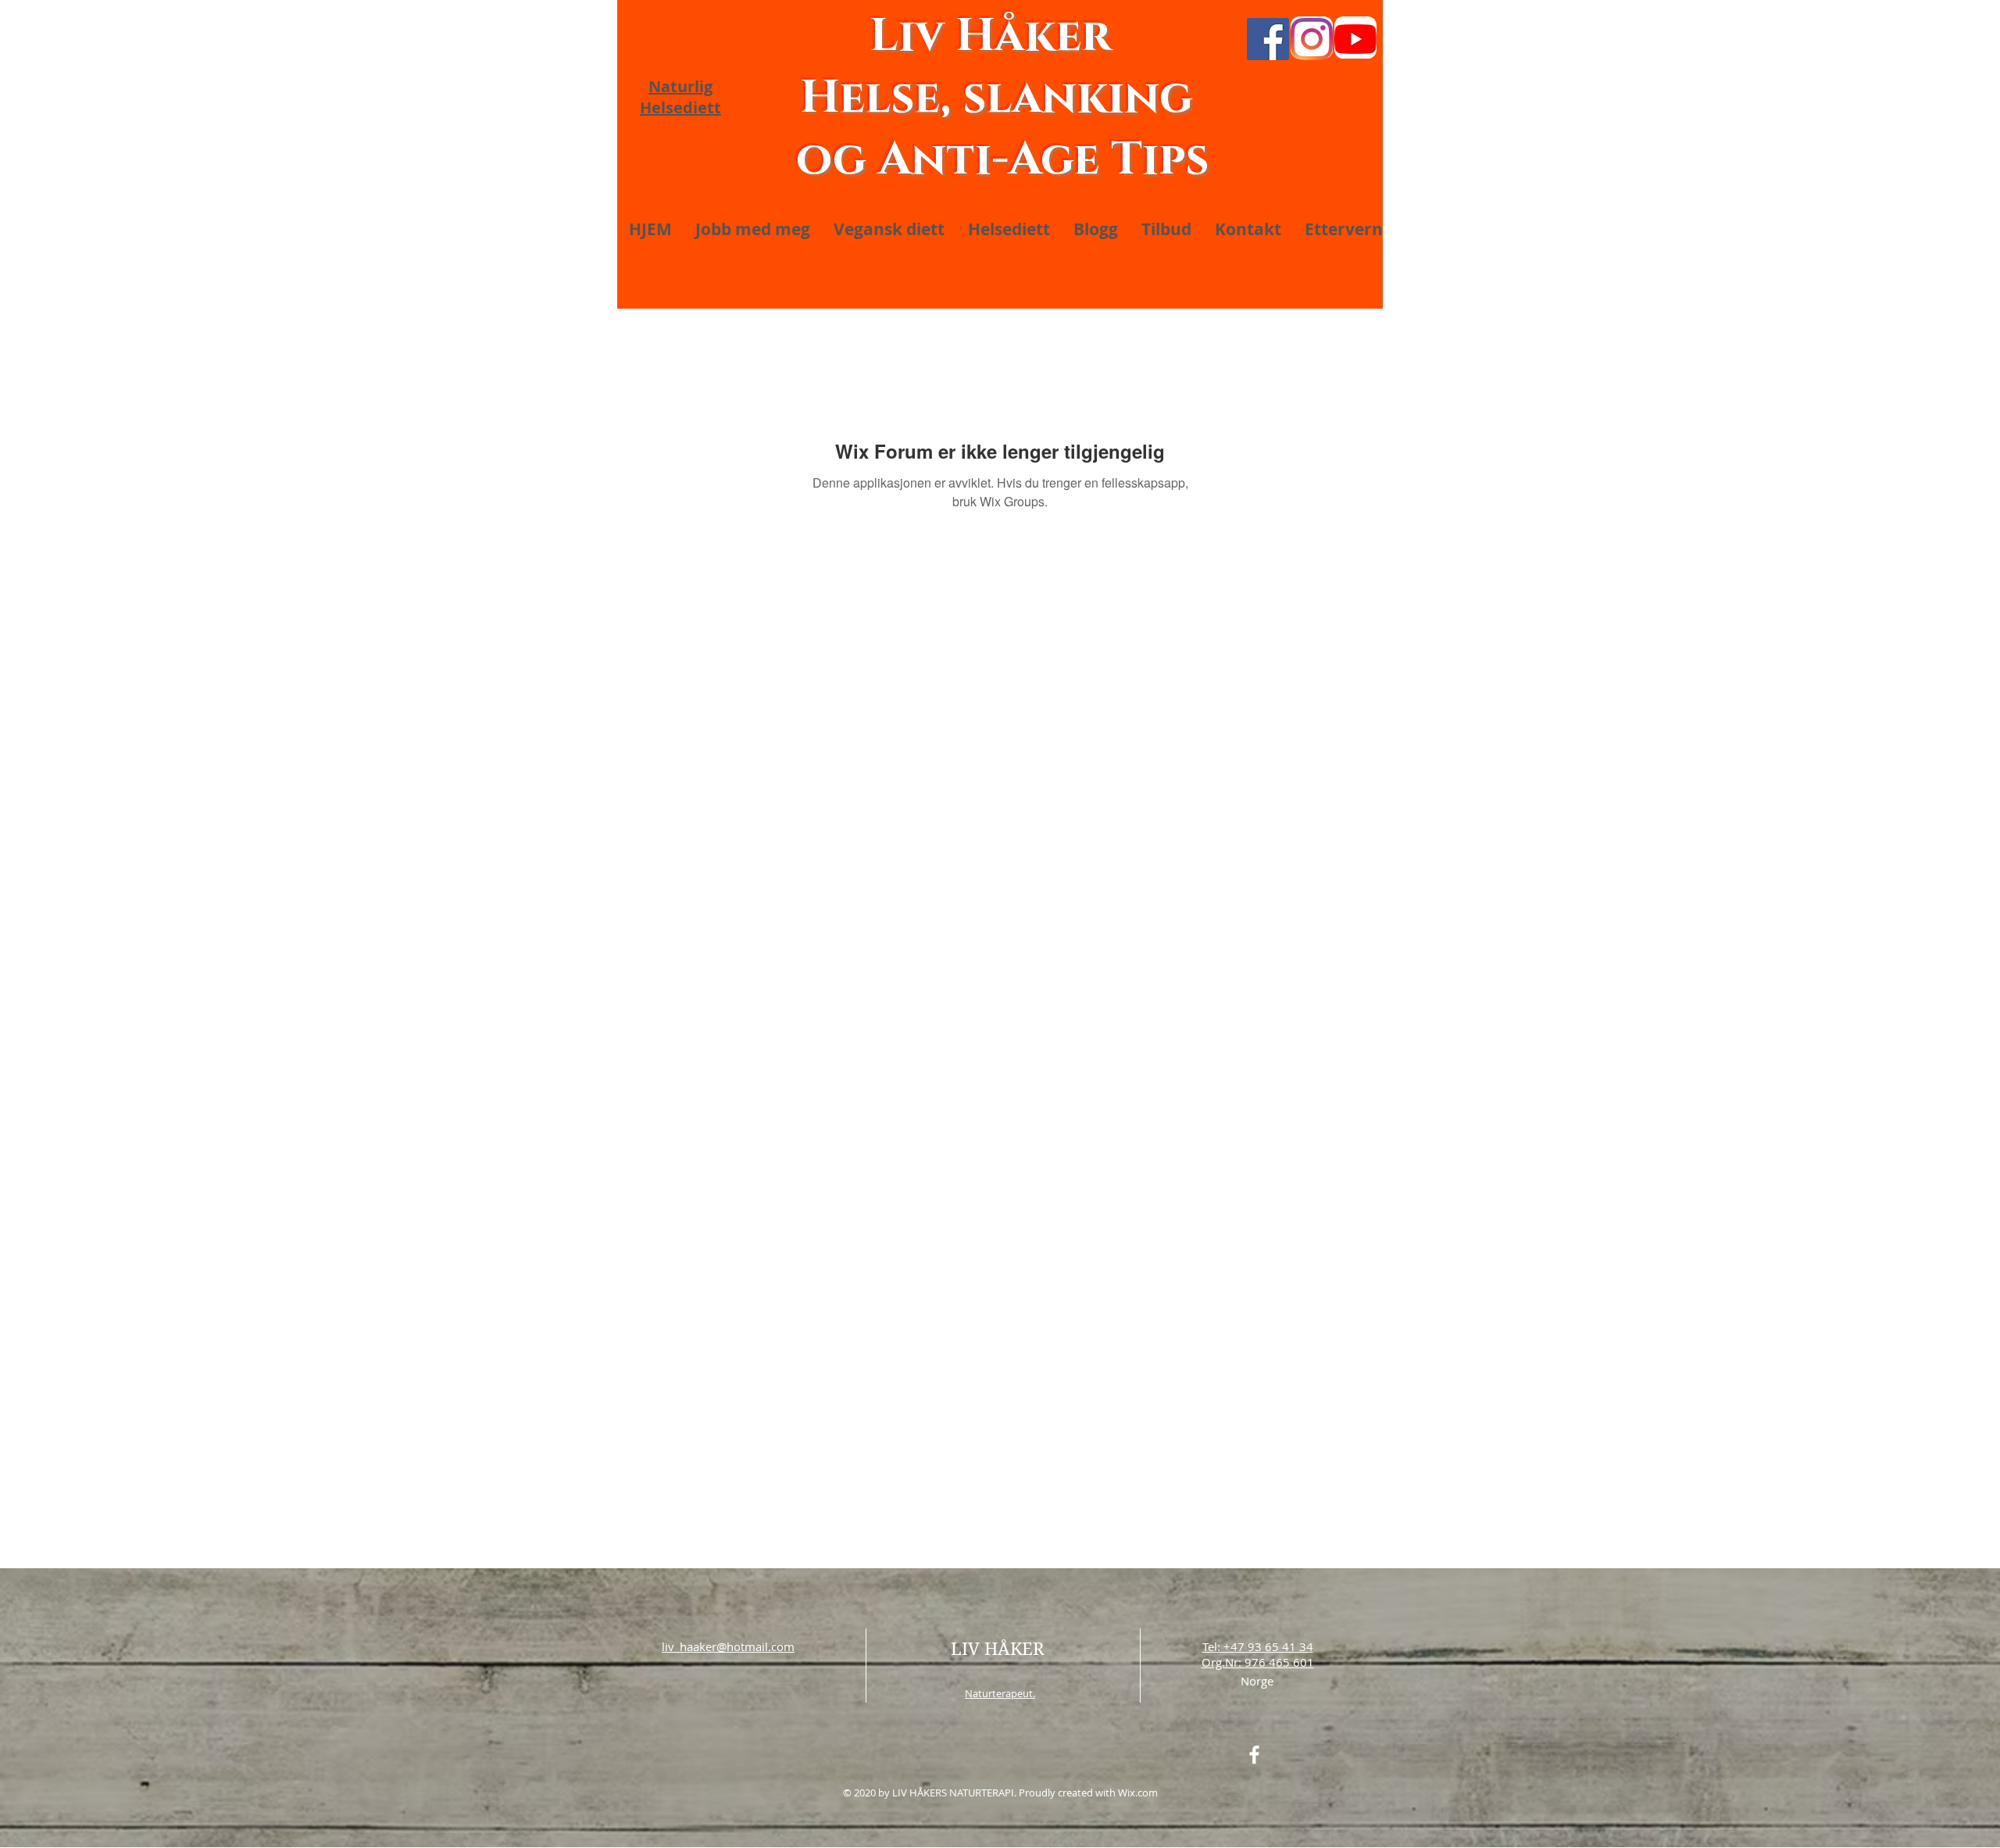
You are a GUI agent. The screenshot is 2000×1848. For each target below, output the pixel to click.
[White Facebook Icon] (1254, 1755)
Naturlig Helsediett (680, 97)
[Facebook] (1268, 39)
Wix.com (1138, 1793)
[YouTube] (1355, 39)
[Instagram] (1312, 39)
